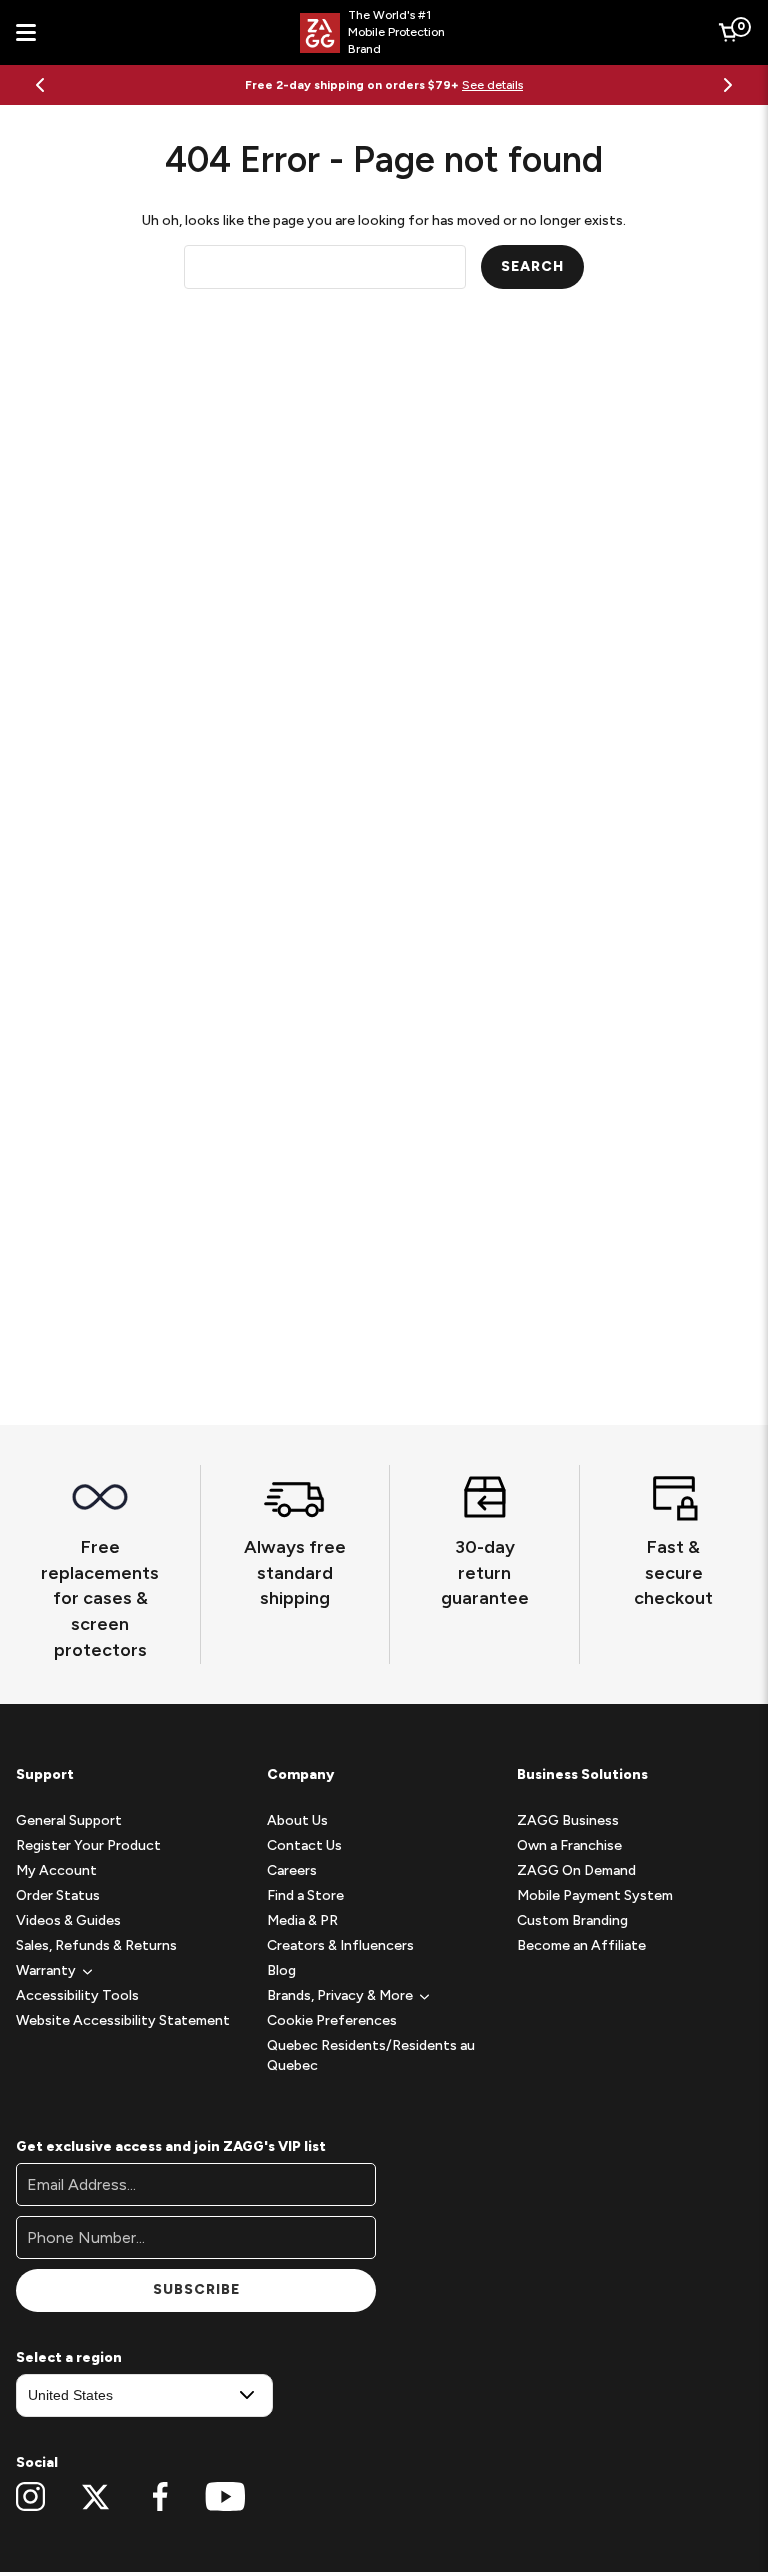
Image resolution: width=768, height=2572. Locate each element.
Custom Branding (572, 1920)
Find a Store (305, 1895)
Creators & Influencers (340, 1945)
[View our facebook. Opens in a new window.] (160, 2497)
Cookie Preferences (332, 2020)
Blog (281, 1970)
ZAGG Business (568, 1820)
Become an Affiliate (581, 1945)
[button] (46, 1970)
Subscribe (196, 2289)
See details (492, 85)
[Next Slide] (728, 85)
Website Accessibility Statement (123, 2020)
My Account (56, 1870)
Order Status (58, 1895)
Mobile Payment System (595, 1895)
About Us (297, 1820)
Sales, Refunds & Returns (96, 1945)
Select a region (69, 2357)
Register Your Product (88, 1845)
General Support (69, 1820)
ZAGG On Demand (576, 1870)
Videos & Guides (68, 1920)
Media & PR (302, 1920)
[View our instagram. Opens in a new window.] (30, 2497)
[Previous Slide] (40, 85)
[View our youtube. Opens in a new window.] (225, 2497)
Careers (292, 1870)
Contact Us (304, 1845)
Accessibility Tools (77, 1995)
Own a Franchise (569, 1845)
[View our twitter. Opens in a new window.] (95, 2497)
